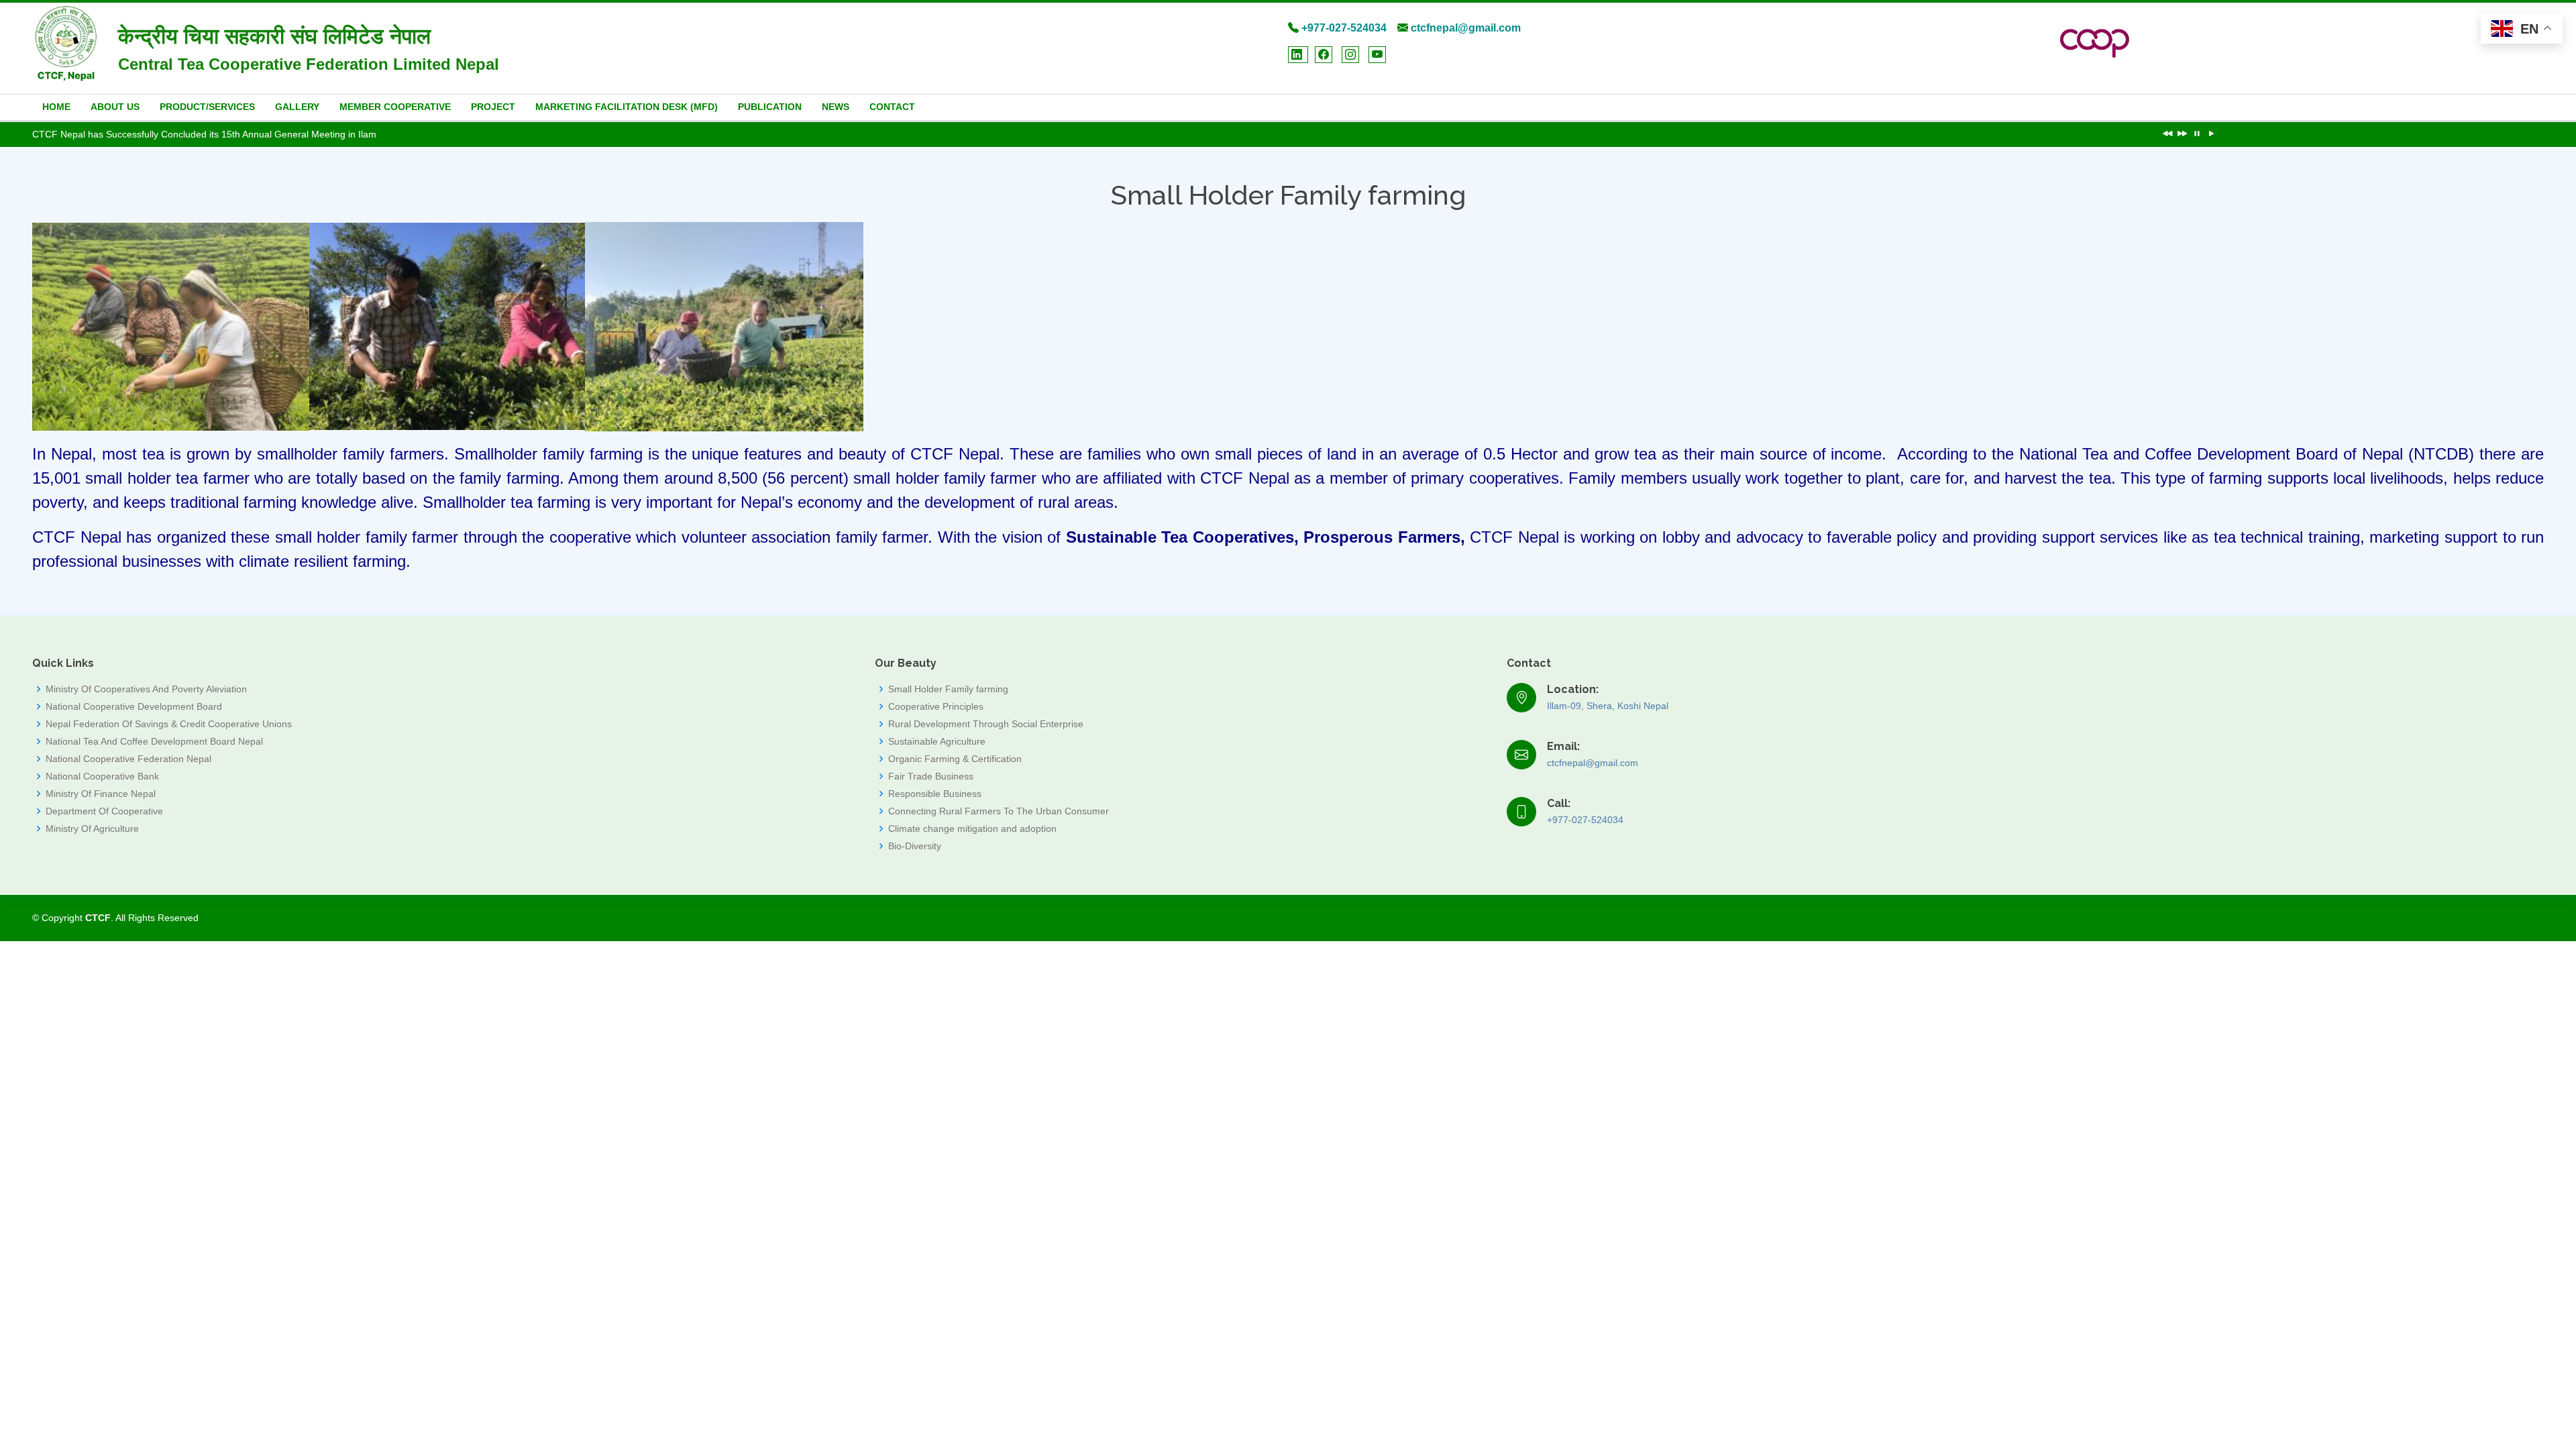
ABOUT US (115, 107)
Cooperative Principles (936, 706)
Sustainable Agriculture (937, 741)
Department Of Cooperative (104, 811)
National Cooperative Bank (102, 776)
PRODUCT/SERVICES (207, 107)
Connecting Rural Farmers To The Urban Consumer (999, 811)
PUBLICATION (770, 107)
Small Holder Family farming (948, 689)
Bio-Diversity (915, 846)
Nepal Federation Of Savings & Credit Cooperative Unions (169, 724)
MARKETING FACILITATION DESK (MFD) (627, 107)
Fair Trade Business (931, 776)
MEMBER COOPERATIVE (395, 107)
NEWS (836, 107)
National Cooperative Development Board (134, 706)
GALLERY (297, 107)
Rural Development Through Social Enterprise (986, 724)
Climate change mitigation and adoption (972, 828)
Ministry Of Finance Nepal (101, 794)
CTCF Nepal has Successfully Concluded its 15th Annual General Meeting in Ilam (204, 134)
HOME (56, 107)
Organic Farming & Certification (955, 759)
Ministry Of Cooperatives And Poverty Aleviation (146, 689)
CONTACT (892, 107)
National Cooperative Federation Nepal (128, 759)
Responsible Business (935, 794)
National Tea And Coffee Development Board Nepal (154, 741)
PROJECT (493, 107)
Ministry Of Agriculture (92, 828)
